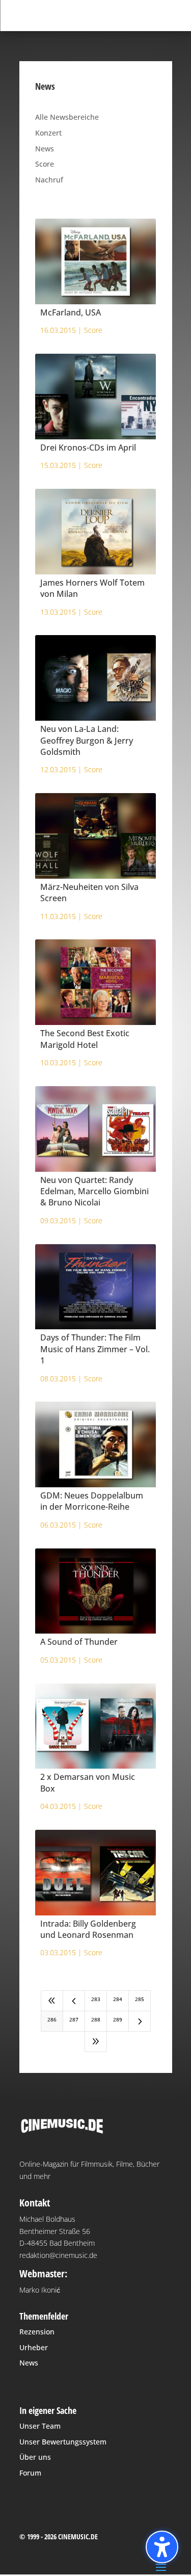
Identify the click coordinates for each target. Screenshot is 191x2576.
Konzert (48, 133)
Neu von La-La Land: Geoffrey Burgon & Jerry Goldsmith (87, 740)
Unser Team (40, 2426)
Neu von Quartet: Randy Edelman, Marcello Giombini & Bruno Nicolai (94, 1191)
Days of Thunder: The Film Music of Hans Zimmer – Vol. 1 (95, 1349)
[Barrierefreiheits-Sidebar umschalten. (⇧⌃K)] (162, 2547)
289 (118, 2019)
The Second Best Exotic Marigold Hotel (85, 1039)
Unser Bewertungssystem (63, 2442)
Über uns (35, 2457)
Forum (30, 2473)
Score (45, 164)
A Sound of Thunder (79, 1642)
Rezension (37, 2332)
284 (118, 1999)
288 (96, 2019)
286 (52, 2019)
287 (74, 2019)
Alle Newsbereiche (67, 117)
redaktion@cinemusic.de (58, 2255)
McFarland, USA (71, 312)
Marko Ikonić (40, 2290)
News (45, 149)
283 (96, 1999)
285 (140, 1999)
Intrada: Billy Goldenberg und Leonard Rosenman (88, 1929)
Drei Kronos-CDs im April (88, 448)
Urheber (34, 2347)
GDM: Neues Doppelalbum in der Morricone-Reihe (92, 1501)
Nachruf (49, 180)
